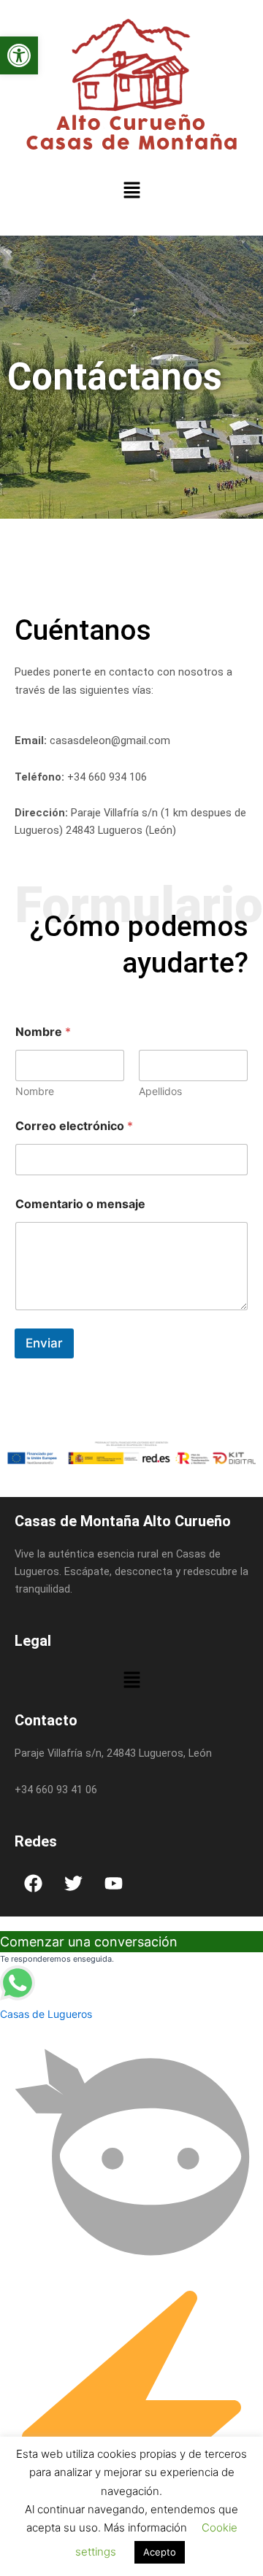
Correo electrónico (74, 1126)
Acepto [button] (160, 2552)
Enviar (44, 1343)
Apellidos (160, 1091)
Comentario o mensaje (80, 1204)
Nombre (35, 1091)
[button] (19, 55)
